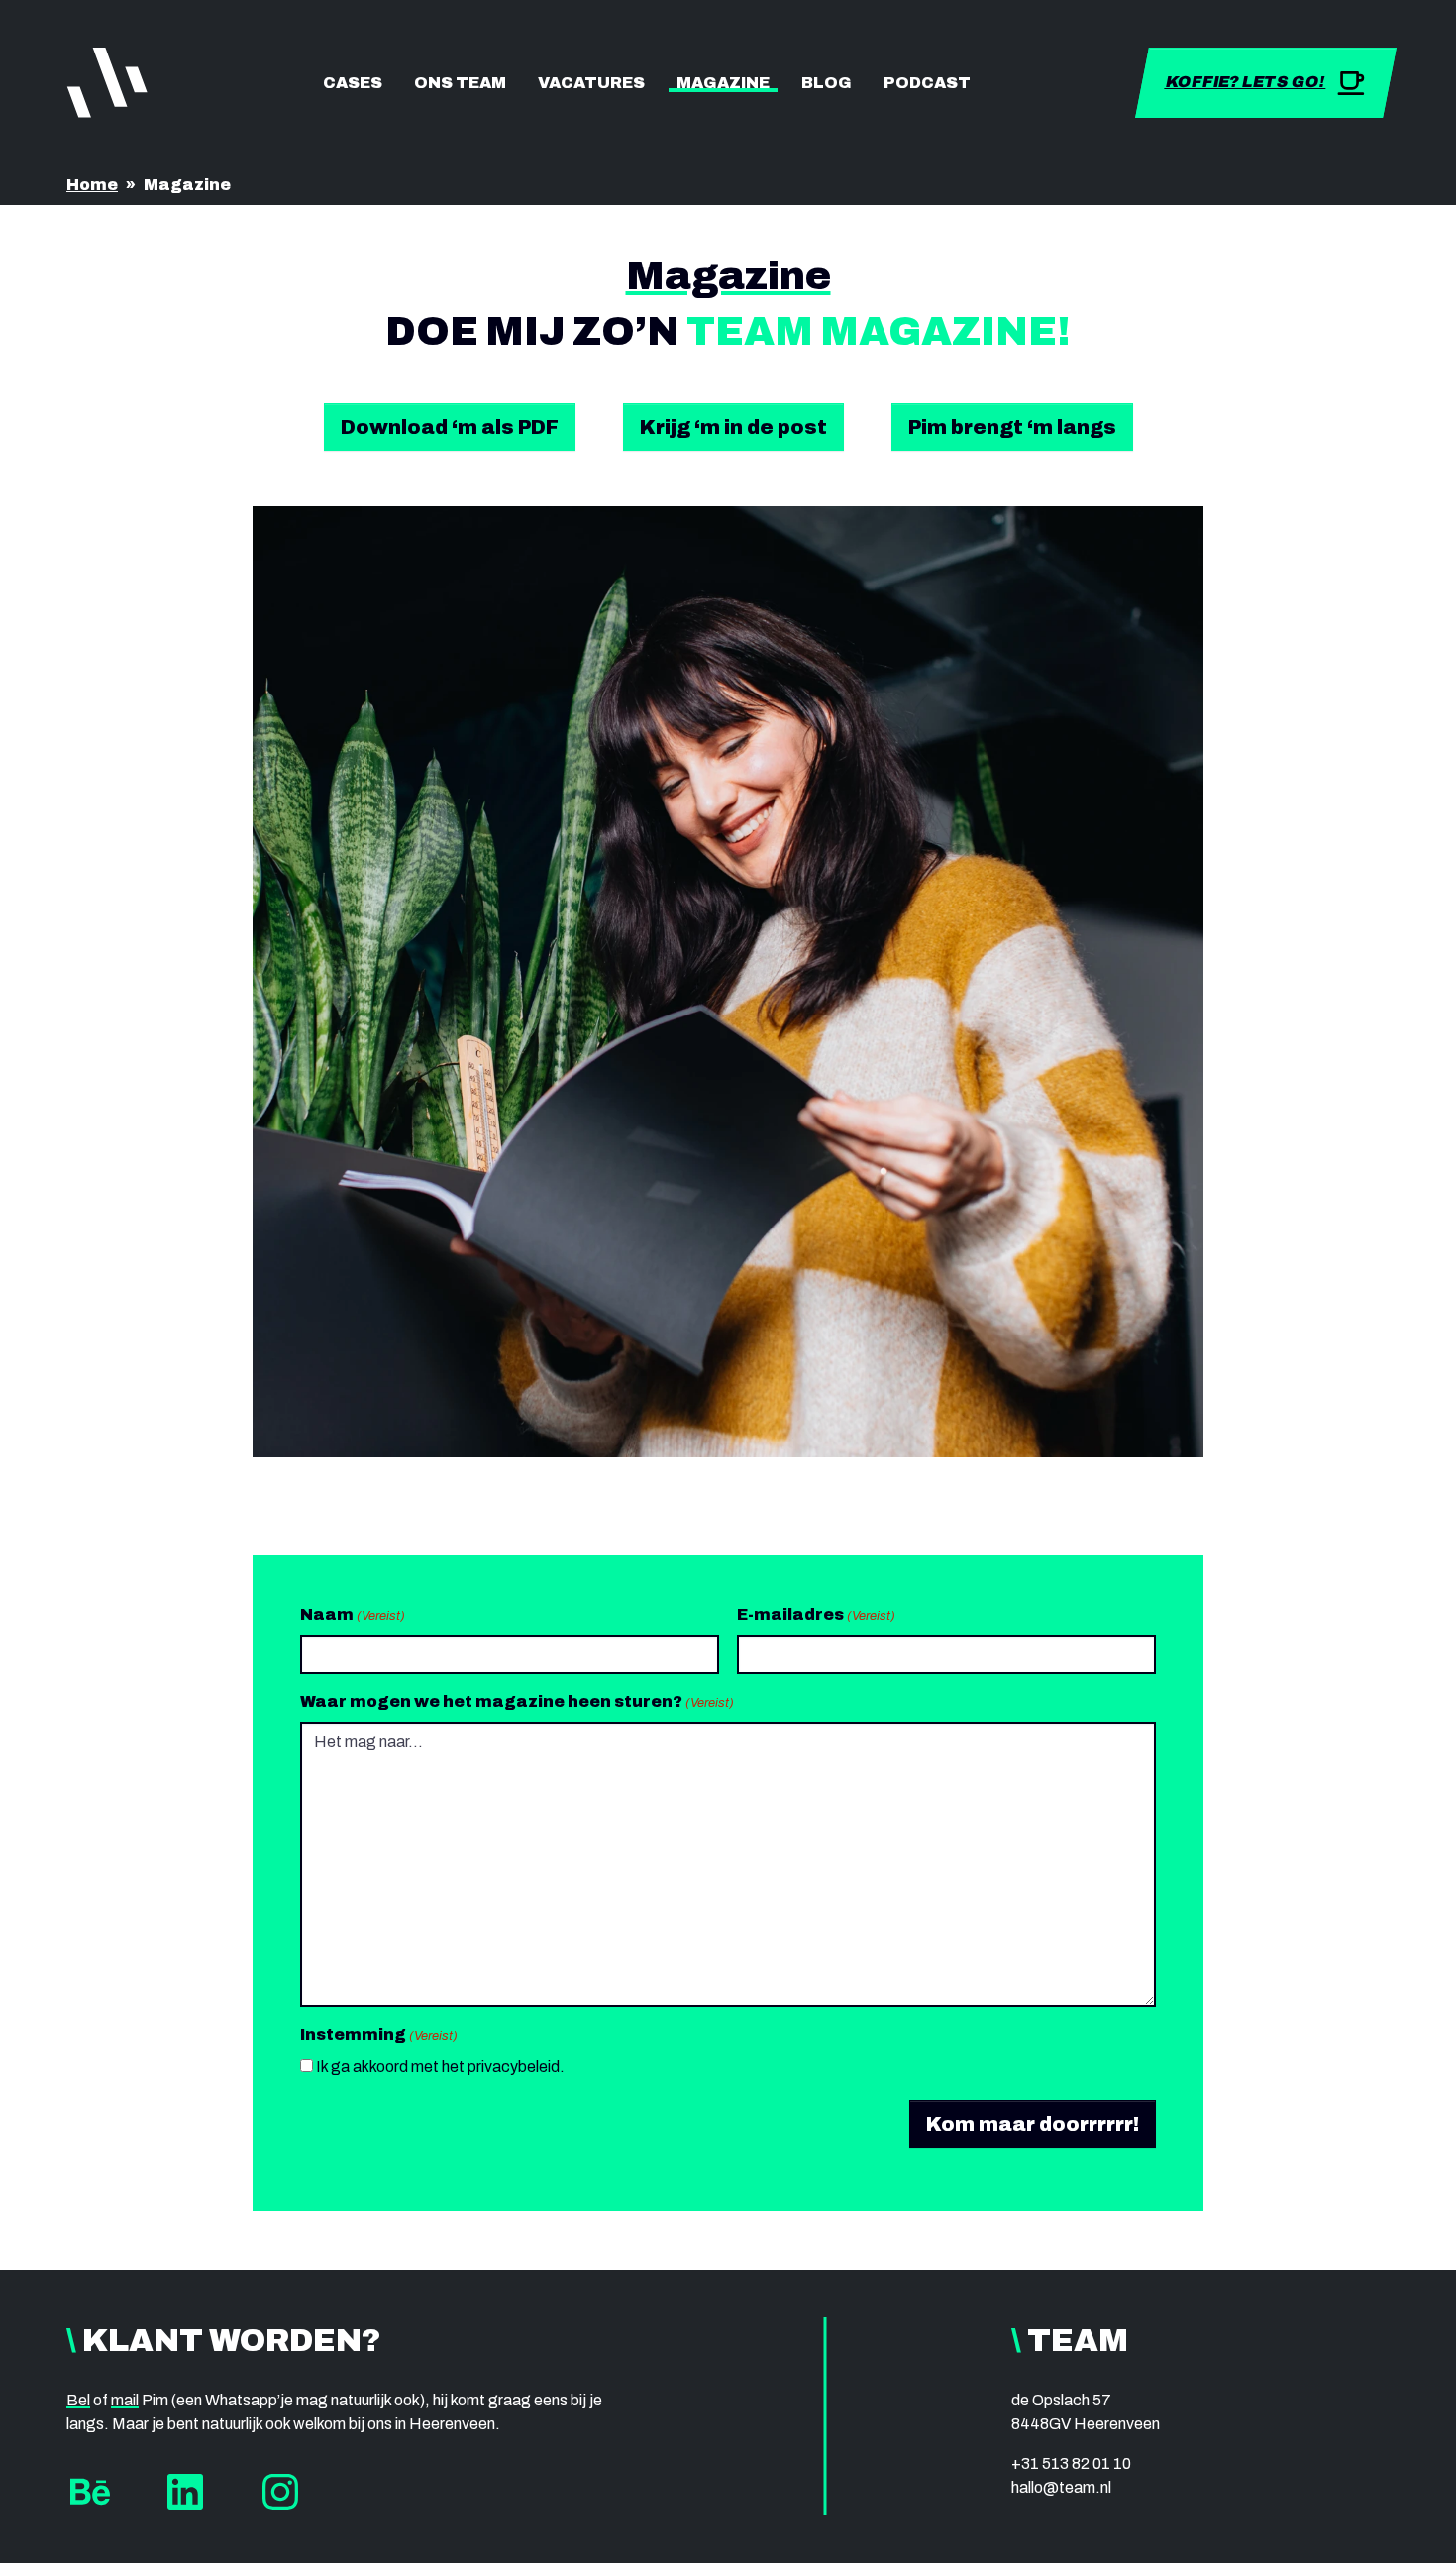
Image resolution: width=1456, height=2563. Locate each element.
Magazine (723, 83)
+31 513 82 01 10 (1071, 2463)
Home (92, 185)
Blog (827, 83)
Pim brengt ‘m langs (1012, 427)
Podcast (927, 83)
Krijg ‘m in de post (733, 427)
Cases (353, 83)
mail (125, 2400)
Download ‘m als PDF (450, 427)
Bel (78, 2400)
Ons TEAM (460, 83)
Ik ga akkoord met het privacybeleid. (440, 2066)
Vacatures (591, 83)
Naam (353, 1614)
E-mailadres (816, 1614)
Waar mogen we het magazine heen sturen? (517, 1702)
